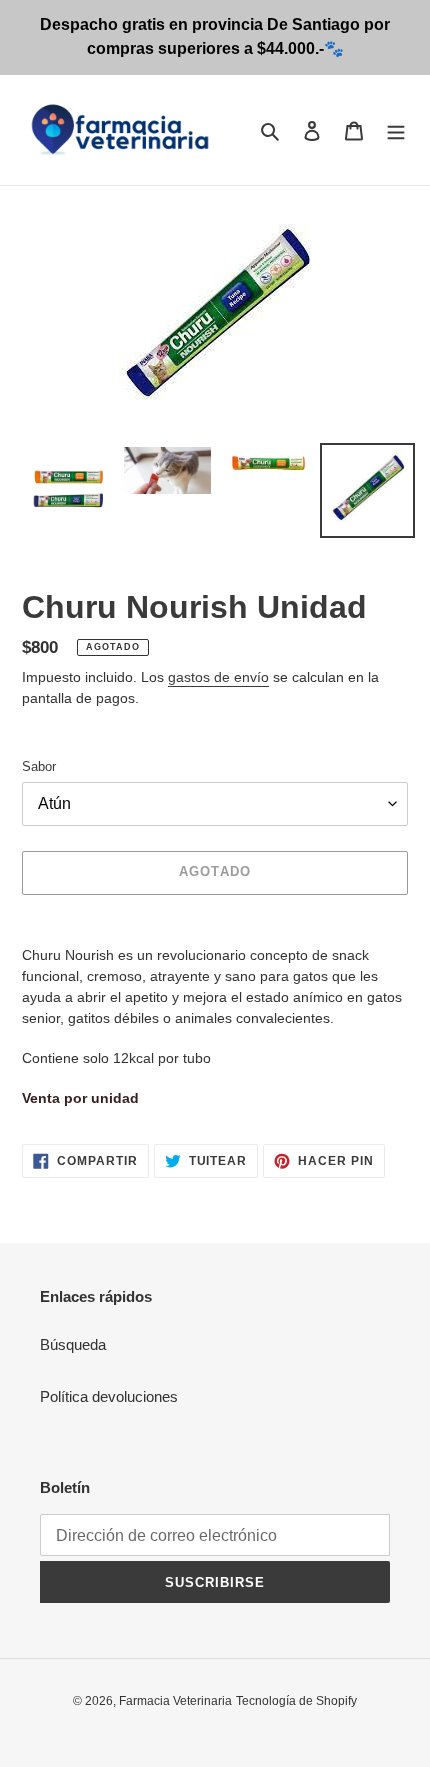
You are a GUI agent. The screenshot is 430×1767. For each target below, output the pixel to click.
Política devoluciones (109, 1396)
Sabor (39, 766)
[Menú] (396, 130)
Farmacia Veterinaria (175, 1701)
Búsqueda (73, 1344)
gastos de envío (218, 677)
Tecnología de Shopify (296, 1701)
